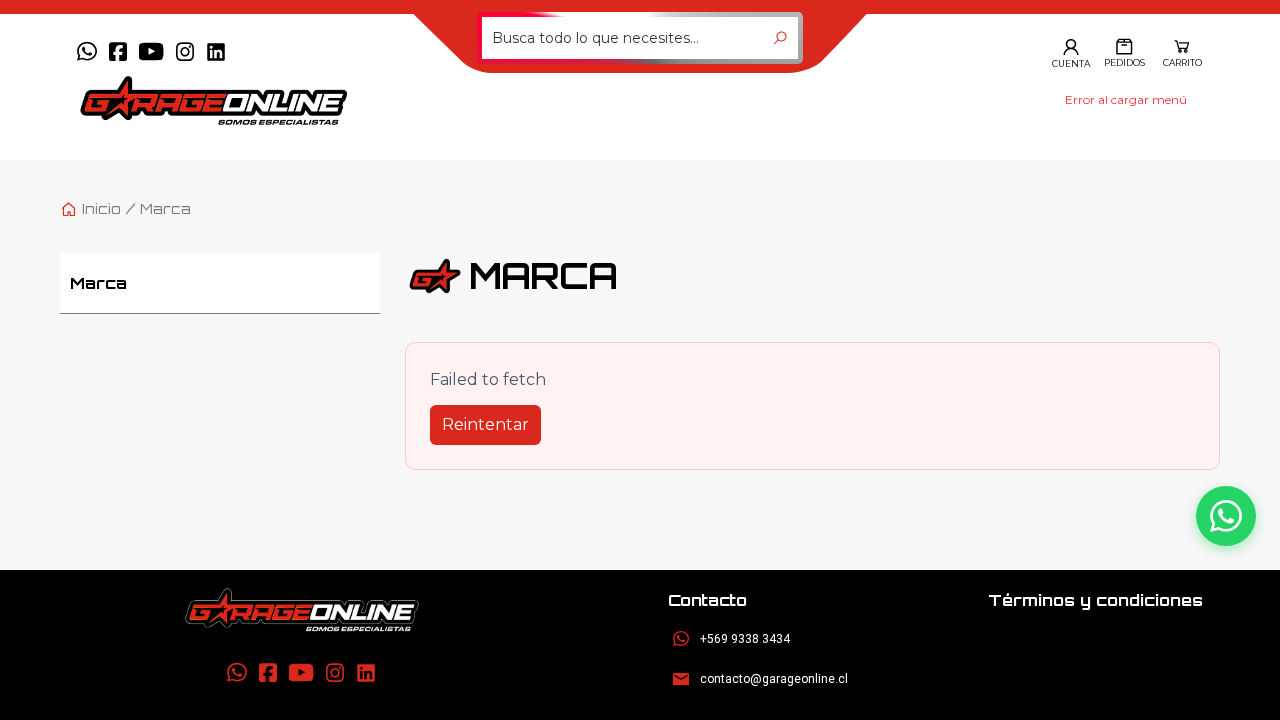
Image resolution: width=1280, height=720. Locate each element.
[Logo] (252, 100)
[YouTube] (151, 51)
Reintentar (485, 424)
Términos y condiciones (1095, 600)
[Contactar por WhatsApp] (1226, 516)
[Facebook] (118, 51)
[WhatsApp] (87, 51)
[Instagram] (185, 51)
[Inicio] (302, 610)
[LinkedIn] (216, 52)
